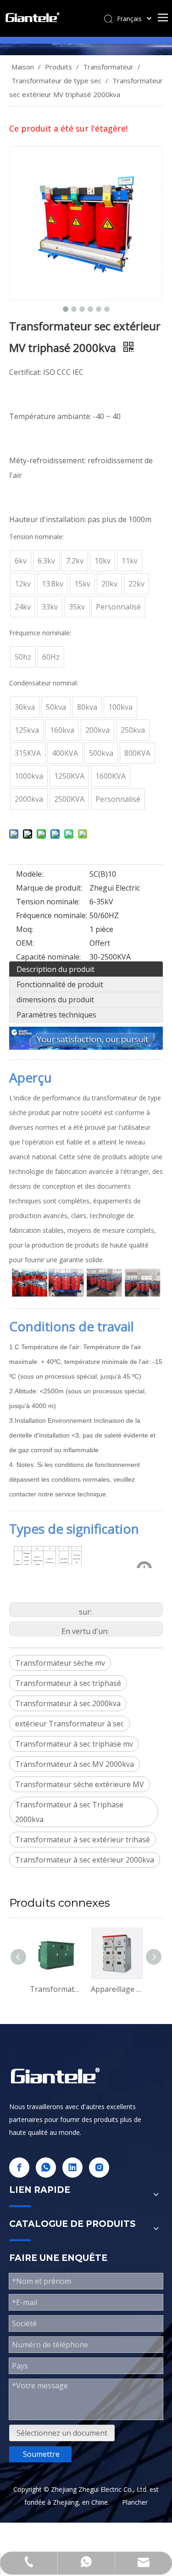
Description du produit (55, 969)
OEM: (25, 943)
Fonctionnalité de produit (60, 984)
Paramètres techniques (56, 1015)
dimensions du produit (55, 1000)
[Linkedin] (72, 2168)
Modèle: (30, 874)
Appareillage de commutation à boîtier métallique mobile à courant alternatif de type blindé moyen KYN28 (95, 1989)
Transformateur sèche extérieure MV (80, 1784)
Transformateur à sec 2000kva (68, 1703)
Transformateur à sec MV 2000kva (75, 1764)
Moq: (25, 929)
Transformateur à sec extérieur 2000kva (85, 1860)
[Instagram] (99, 2168)
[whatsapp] (46, 2168)
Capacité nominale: (48, 957)
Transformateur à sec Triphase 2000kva (69, 1812)
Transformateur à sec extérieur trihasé (83, 1840)
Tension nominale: (48, 902)
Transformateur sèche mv (60, 1663)
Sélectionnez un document (62, 2433)
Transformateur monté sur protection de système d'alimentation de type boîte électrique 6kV (34, 1989)
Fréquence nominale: (52, 915)
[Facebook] (19, 2168)
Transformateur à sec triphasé (68, 1683)
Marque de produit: (49, 888)
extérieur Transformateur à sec (69, 1724)
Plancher (135, 2502)
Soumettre (41, 2454)
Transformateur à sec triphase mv (74, 1744)
